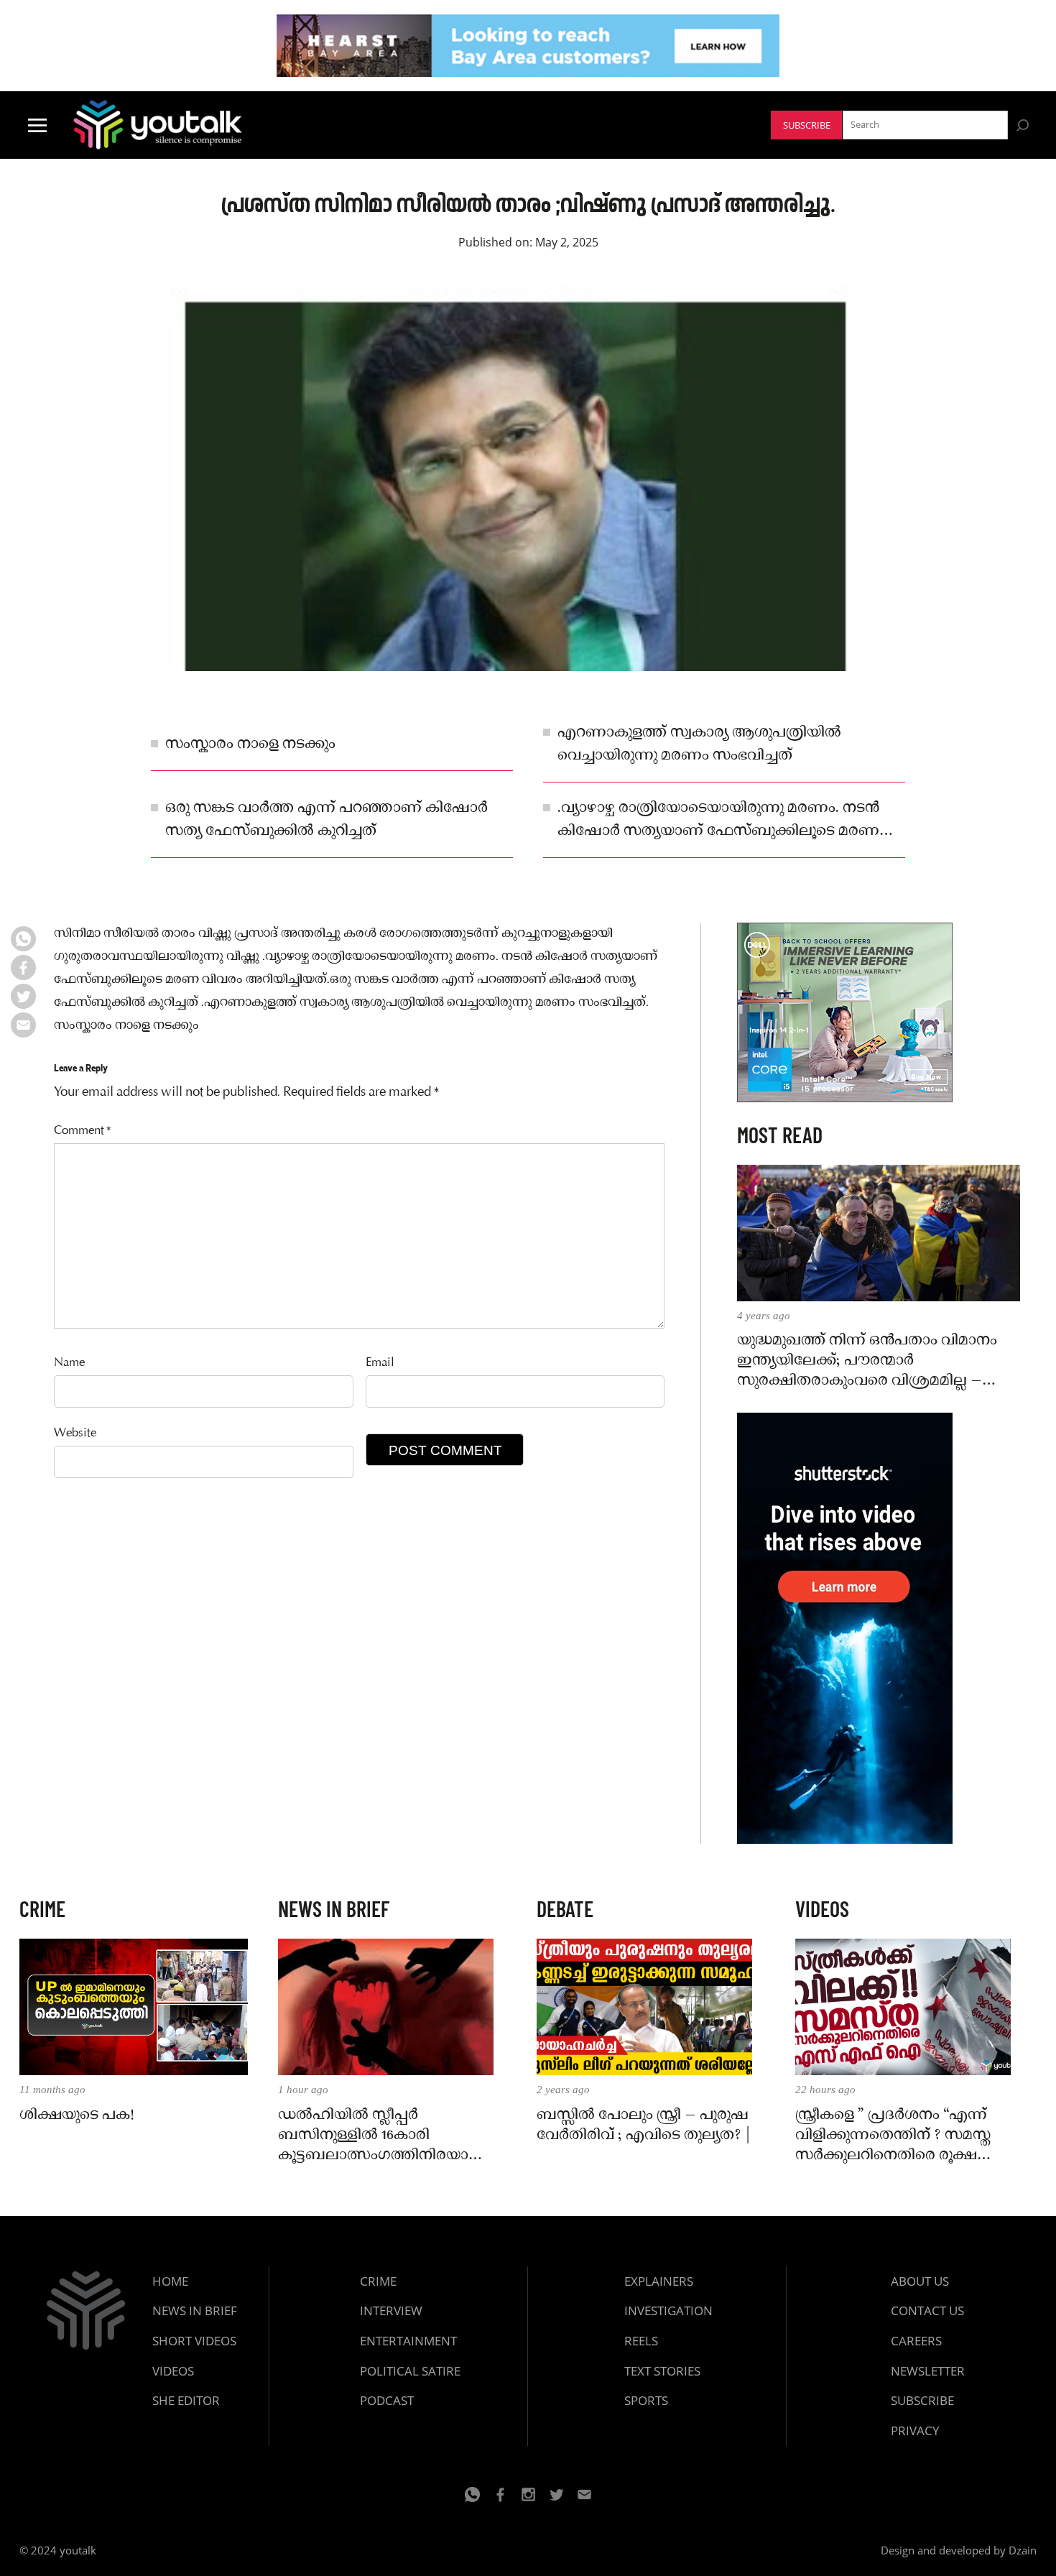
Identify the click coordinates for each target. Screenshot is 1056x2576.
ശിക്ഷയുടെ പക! (77, 2115)
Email (380, 1363)
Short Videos (194, 2341)
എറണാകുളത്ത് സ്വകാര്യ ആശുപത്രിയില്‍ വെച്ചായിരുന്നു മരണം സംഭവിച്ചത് (699, 744)
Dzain (1023, 2550)
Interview (391, 2310)
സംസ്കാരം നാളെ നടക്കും (250, 744)
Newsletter (928, 2371)
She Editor (186, 2400)
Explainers (659, 2281)
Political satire (410, 2371)
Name (69, 1363)
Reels (641, 2341)
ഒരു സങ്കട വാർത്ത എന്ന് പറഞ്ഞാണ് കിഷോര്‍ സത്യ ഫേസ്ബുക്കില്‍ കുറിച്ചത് (326, 820)
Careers (916, 2341)
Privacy (915, 2430)
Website (75, 1434)
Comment (83, 1131)
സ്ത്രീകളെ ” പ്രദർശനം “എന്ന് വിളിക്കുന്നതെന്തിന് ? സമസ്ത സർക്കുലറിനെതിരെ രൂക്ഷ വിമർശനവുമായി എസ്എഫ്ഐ (893, 2136)
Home (170, 2281)
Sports (646, 2400)
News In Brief (195, 2310)
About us (920, 2281)
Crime (378, 2281)
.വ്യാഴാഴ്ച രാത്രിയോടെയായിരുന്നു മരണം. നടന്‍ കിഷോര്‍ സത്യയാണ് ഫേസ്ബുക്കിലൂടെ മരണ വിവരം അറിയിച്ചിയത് (718, 821)
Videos (173, 2371)
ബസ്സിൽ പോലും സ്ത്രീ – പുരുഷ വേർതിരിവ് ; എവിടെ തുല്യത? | (644, 2125)
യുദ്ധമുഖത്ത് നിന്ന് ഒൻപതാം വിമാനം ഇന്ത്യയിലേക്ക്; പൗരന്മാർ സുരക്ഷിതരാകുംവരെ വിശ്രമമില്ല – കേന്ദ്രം (867, 1361)
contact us (927, 2310)
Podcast (387, 2400)
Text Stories (662, 2371)
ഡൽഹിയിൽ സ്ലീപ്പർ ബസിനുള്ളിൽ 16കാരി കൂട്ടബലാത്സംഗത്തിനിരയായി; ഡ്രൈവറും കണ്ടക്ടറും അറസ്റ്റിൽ (384, 2136)
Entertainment (408, 2341)
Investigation (668, 2310)
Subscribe (807, 125)
